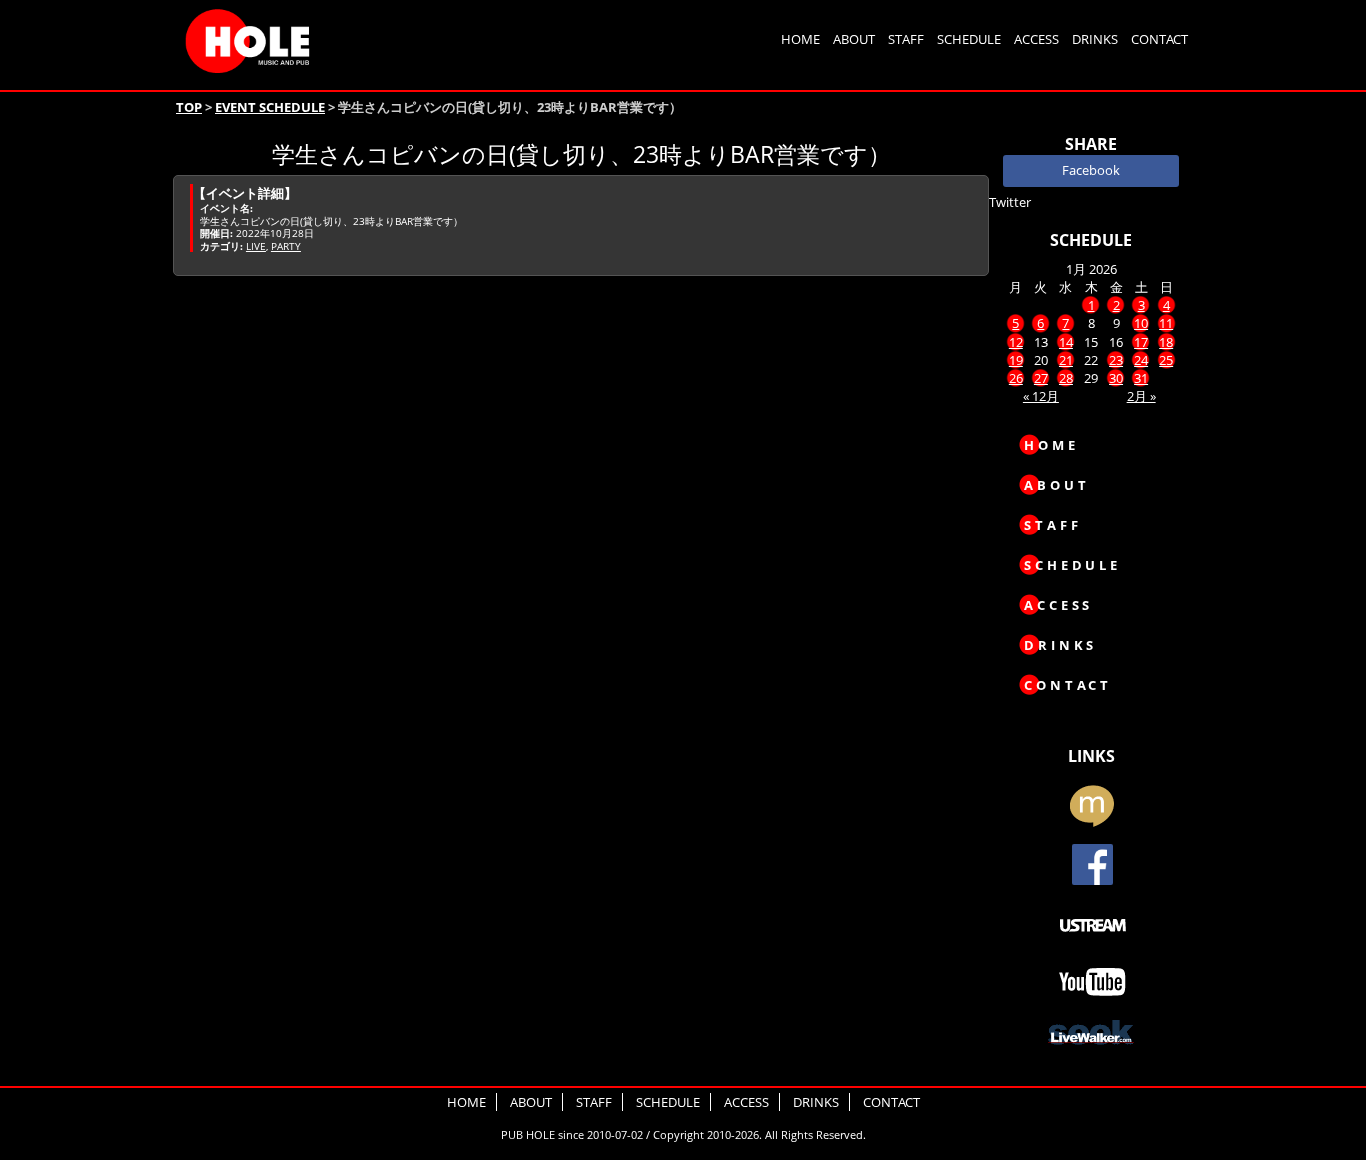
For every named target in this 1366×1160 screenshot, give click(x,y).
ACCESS (1036, 39)
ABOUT (854, 39)
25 (1166, 360)
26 (1016, 378)
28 (1066, 378)
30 (1116, 378)
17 (1141, 342)
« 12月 (1041, 396)
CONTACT (1159, 39)
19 (1016, 360)
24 (1141, 360)
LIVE (256, 246)
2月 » (1141, 396)
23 (1116, 360)
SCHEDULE (969, 39)
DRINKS (1095, 39)
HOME (800, 39)
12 (1016, 342)
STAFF (906, 39)
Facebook (1091, 170)
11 (1166, 323)
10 (1141, 323)
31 (1141, 378)
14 (1066, 342)
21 (1066, 360)
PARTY (286, 246)
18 (1166, 342)
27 (1041, 378)
